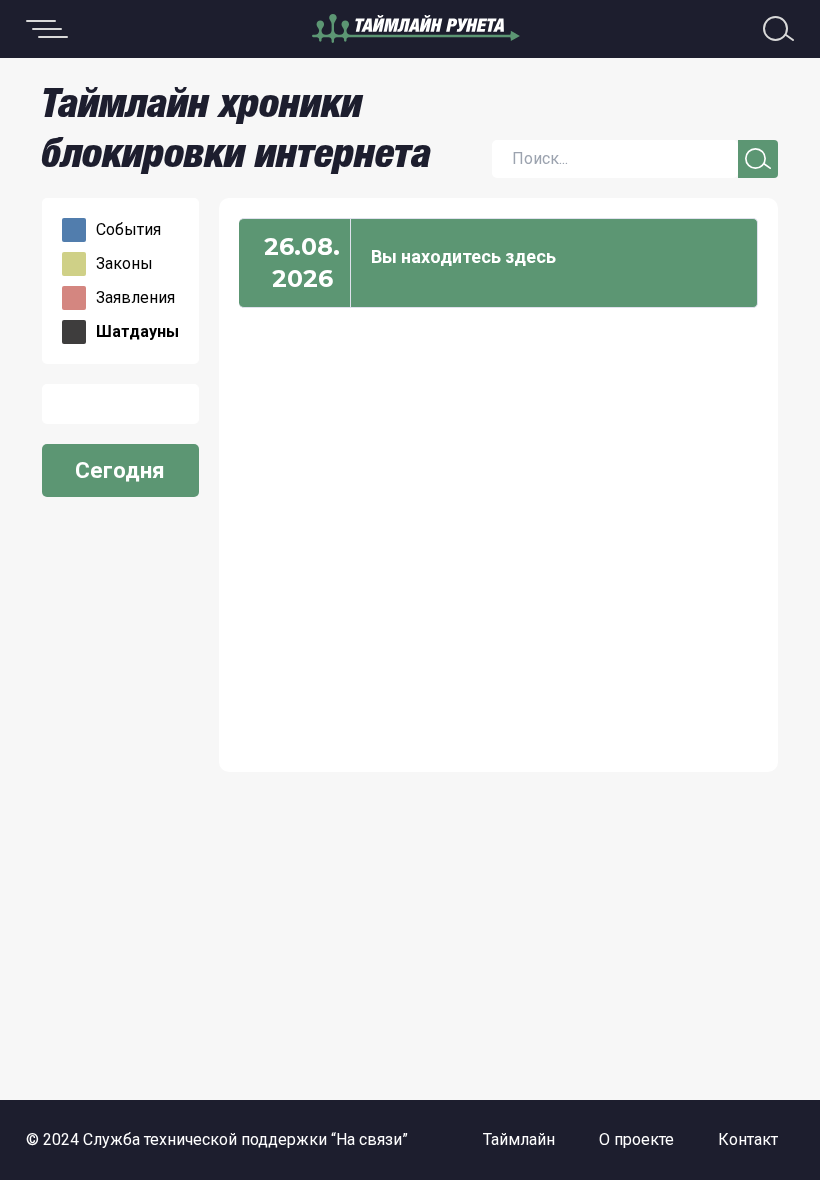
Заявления (135, 298)
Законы (124, 264)
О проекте (636, 1139)
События (128, 230)
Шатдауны (137, 332)
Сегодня (120, 470)
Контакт (748, 1139)
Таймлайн (519, 1139)
